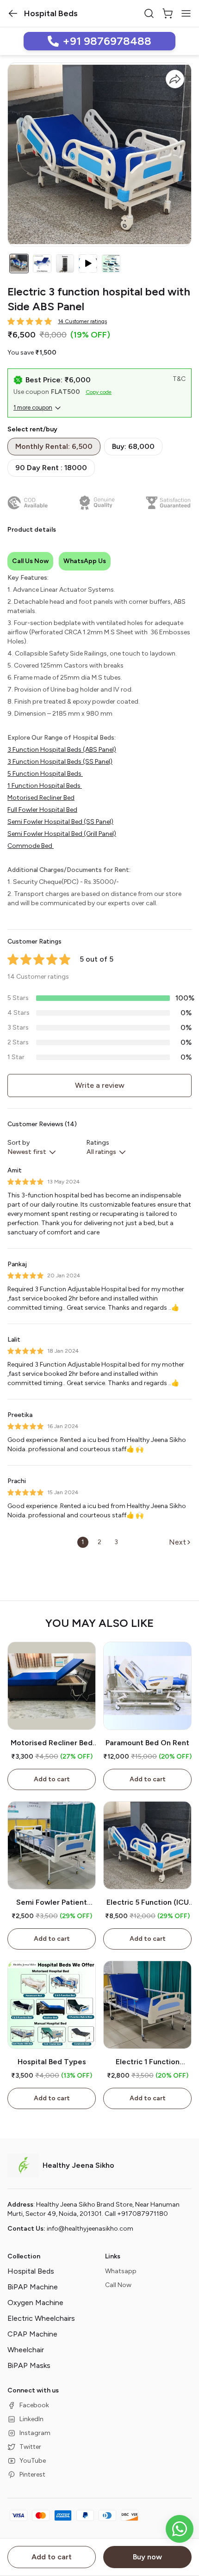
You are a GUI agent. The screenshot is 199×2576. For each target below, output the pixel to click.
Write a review (100, 1085)
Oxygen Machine (35, 2303)
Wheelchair (26, 2350)
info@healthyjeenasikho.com (90, 2229)
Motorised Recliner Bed (41, 798)
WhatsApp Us (85, 561)
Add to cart (52, 2557)
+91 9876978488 (107, 41)
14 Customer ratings (82, 321)
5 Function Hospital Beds (45, 774)
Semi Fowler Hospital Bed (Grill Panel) (62, 834)
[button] (13, 13)
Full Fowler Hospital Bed (42, 810)
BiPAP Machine (33, 2287)
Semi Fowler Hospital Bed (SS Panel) (60, 822)
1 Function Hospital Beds (45, 786)
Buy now (147, 2557)
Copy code (99, 392)
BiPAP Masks (29, 2365)
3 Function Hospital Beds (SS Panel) (60, 762)
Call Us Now (30, 561)
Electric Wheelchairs (41, 2318)
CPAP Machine (32, 2334)
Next (177, 1542)
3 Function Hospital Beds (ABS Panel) (62, 750)
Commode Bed (31, 846)
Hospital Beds (31, 2271)
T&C (179, 379)
